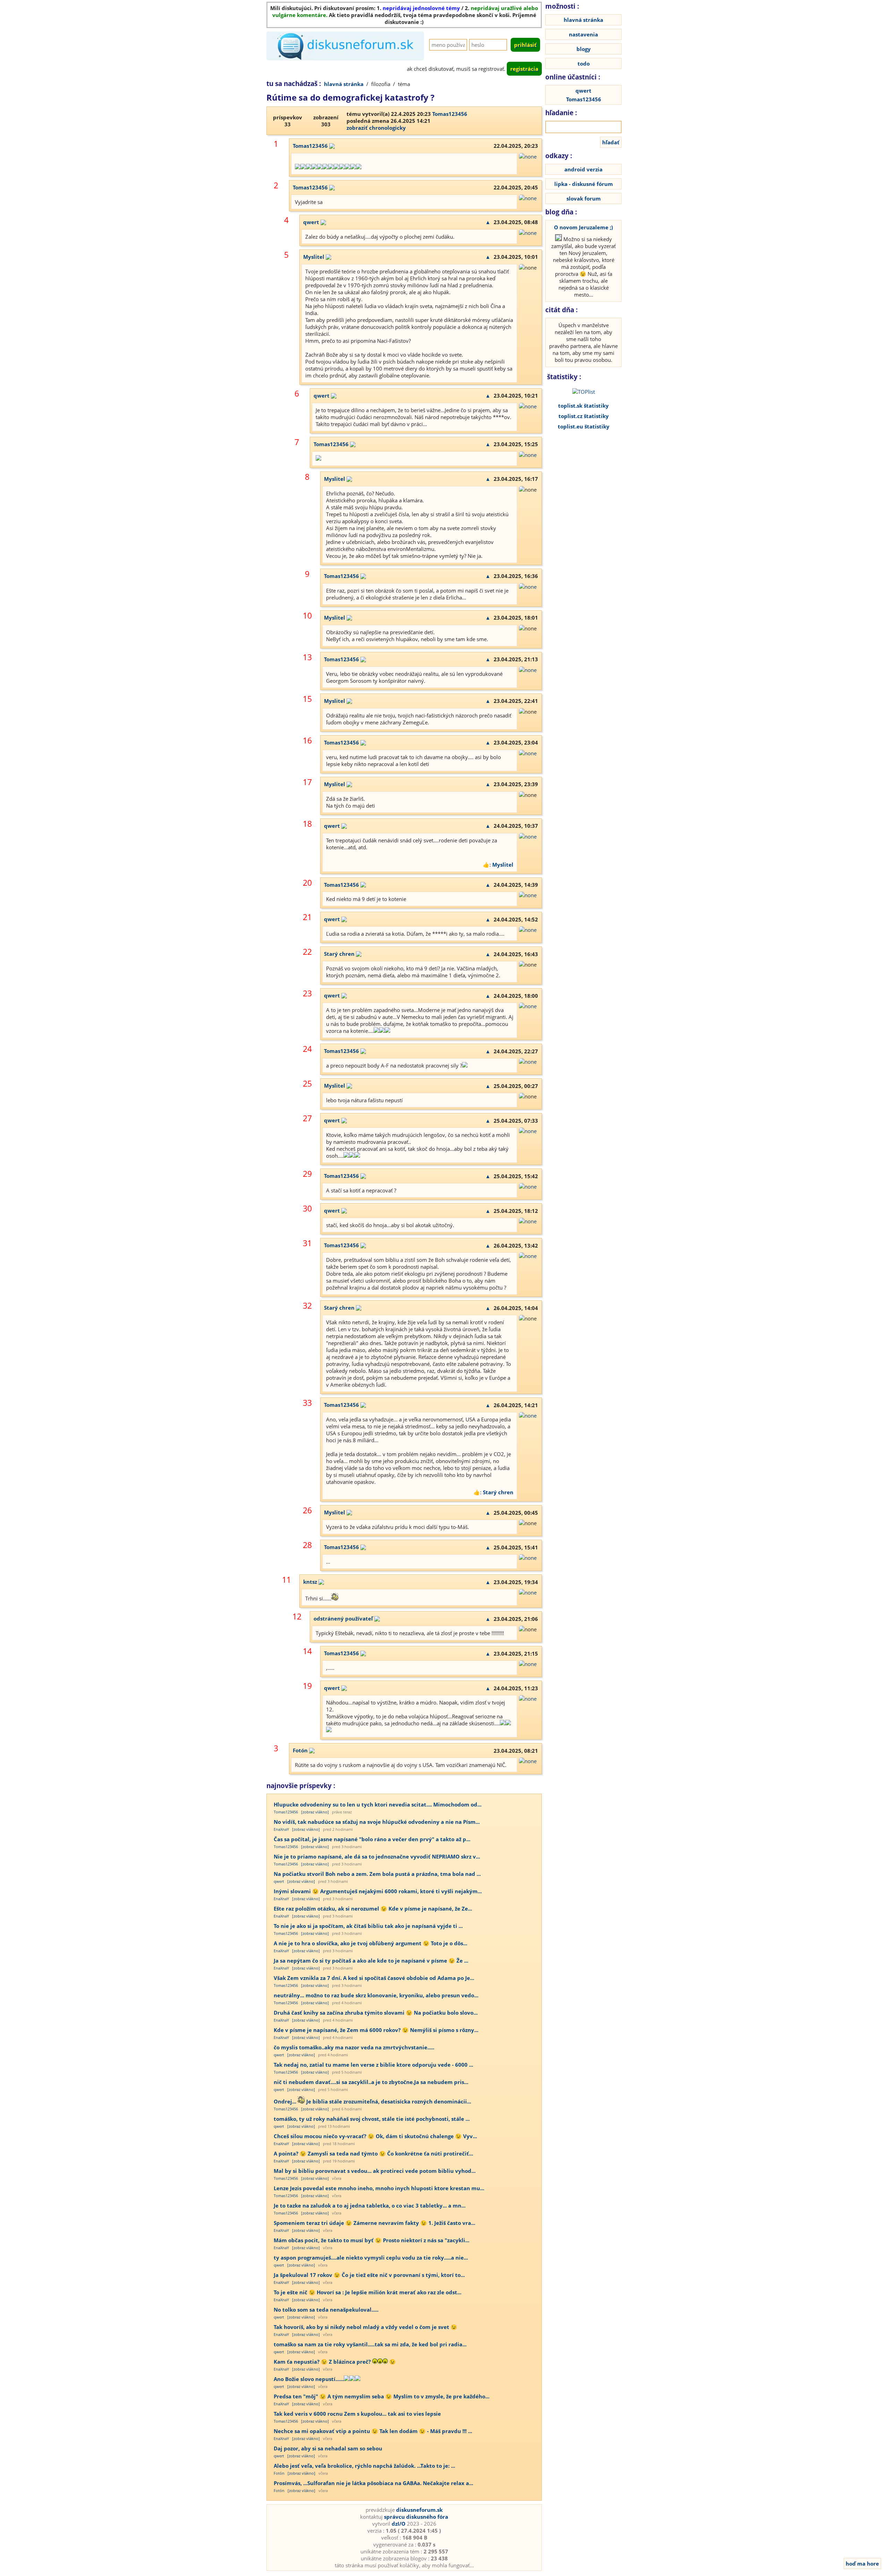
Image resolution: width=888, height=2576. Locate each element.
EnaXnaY (281, 1829)
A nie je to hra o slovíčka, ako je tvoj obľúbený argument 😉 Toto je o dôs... (370, 1943)
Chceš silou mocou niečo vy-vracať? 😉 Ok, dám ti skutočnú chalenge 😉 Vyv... (375, 2136)
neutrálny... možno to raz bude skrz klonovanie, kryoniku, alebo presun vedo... (376, 1995)
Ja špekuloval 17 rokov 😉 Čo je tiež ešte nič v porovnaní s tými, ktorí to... (369, 2275)
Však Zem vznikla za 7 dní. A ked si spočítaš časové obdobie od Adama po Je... (374, 1978)
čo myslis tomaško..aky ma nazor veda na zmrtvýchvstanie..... (354, 2047)
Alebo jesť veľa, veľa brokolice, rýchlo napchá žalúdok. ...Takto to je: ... (364, 2466)
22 (307, 952)
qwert (311, 222)
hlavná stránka (344, 84)
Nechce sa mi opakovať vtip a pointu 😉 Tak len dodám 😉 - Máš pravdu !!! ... (373, 2431)
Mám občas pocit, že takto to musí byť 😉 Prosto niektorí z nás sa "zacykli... (372, 2240)
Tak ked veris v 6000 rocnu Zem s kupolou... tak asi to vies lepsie (357, 2414)
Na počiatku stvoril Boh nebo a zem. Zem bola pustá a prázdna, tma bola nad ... (377, 1874)
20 (307, 883)
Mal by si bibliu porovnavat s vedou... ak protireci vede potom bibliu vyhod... (375, 2171)
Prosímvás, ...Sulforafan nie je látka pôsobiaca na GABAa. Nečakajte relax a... (373, 2483)
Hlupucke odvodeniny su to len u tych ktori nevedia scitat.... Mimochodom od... (378, 1804)
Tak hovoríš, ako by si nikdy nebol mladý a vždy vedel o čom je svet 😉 (365, 2327)
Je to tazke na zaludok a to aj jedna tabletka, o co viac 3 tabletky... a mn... (370, 2205)
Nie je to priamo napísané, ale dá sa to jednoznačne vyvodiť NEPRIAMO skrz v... (377, 1856)
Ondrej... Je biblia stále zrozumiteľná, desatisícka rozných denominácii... (372, 2101)
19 (307, 1686)
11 (287, 1580)
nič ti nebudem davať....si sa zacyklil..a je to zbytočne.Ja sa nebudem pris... (371, 2082)
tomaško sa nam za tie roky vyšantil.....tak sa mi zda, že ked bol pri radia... (370, 2344)
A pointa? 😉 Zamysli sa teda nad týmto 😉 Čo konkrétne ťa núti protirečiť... (373, 2153)
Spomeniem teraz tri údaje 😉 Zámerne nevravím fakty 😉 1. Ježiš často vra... (374, 2223)
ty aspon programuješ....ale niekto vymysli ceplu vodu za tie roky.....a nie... (371, 2258)
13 (307, 657)
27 (307, 1118)
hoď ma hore (862, 2564)
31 (307, 1243)
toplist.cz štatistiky (584, 416)
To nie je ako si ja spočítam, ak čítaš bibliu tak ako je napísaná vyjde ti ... (368, 1926)
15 (307, 699)
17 (307, 782)
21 (307, 917)
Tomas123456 (450, 114)
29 (307, 1174)
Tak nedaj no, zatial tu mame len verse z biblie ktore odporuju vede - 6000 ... (373, 2065)
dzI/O (399, 2524)
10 (307, 616)
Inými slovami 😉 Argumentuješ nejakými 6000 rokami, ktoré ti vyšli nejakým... (378, 1891)
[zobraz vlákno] (315, 1812)
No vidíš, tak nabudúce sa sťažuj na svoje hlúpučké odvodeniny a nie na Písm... (377, 1822)
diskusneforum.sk (419, 2510)
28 (307, 1545)
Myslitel (314, 257)
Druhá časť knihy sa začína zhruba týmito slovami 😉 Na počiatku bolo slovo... (376, 2013)
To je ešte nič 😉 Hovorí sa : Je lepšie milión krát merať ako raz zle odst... (368, 2292)
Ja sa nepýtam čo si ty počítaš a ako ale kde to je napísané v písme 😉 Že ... (371, 1961)
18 (307, 824)
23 (307, 993)
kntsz (310, 1582)
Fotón (300, 1750)
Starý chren (339, 954)
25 (307, 1084)
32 (307, 1306)
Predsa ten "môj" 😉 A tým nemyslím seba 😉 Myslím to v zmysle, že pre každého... (382, 2396)
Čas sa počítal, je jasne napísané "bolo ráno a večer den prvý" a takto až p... (372, 1839)
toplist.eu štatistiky (584, 426)
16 (307, 741)
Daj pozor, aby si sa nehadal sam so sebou (328, 2448)
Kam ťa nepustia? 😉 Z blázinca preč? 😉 (335, 2362)
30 (307, 1209)
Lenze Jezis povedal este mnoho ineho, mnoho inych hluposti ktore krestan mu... (379, 2188)
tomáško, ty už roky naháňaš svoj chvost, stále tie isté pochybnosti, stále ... (372, 2119)
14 (307, 1651)
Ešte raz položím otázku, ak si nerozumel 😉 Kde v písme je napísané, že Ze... (373, 1908)
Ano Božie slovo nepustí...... (309, 2379)
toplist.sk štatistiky (583, 406)
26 (307, 1510)
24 (307, 1049)
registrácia (524, 69)
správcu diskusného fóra (416, 2517)
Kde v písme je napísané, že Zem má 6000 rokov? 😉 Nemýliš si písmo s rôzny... (376, 2030)
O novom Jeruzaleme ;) (583, 227)
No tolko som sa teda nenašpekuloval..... (326, 2310)
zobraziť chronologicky (376, 128)
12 (297, 1617)
